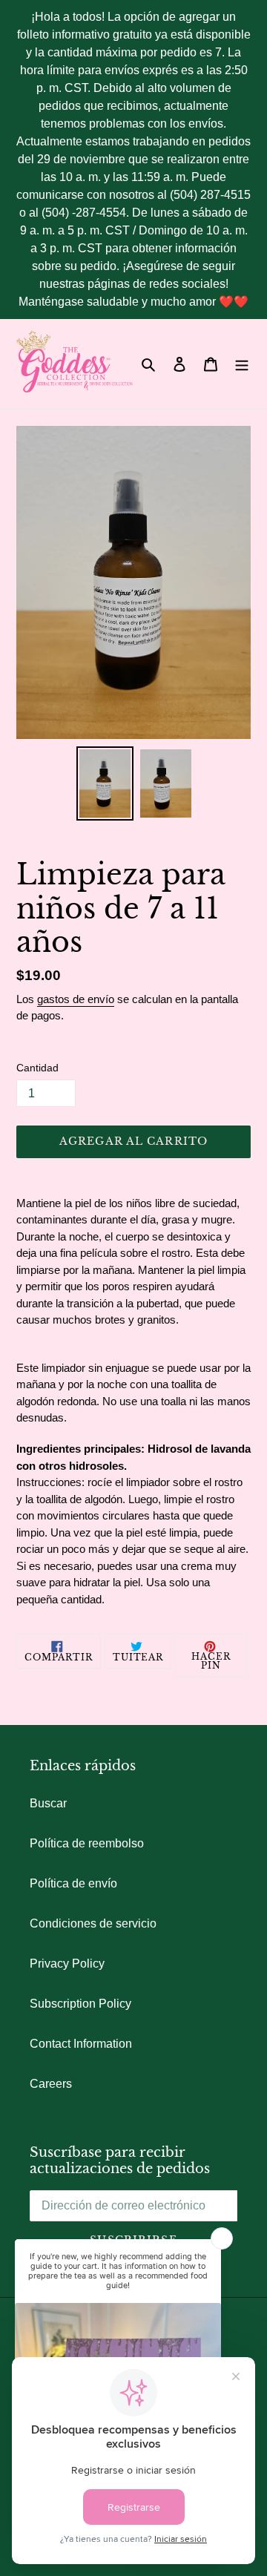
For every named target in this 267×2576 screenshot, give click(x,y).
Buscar (48, 1803)
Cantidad (37, 1068)
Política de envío (73, 1883)
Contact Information (81, 2044)
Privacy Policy (67, 1964)
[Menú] (242, 364)
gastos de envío (76, 999)
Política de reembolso (87, 1843)
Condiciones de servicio (93, 1923)
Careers (51, 2084)
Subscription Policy (80, 2004)
